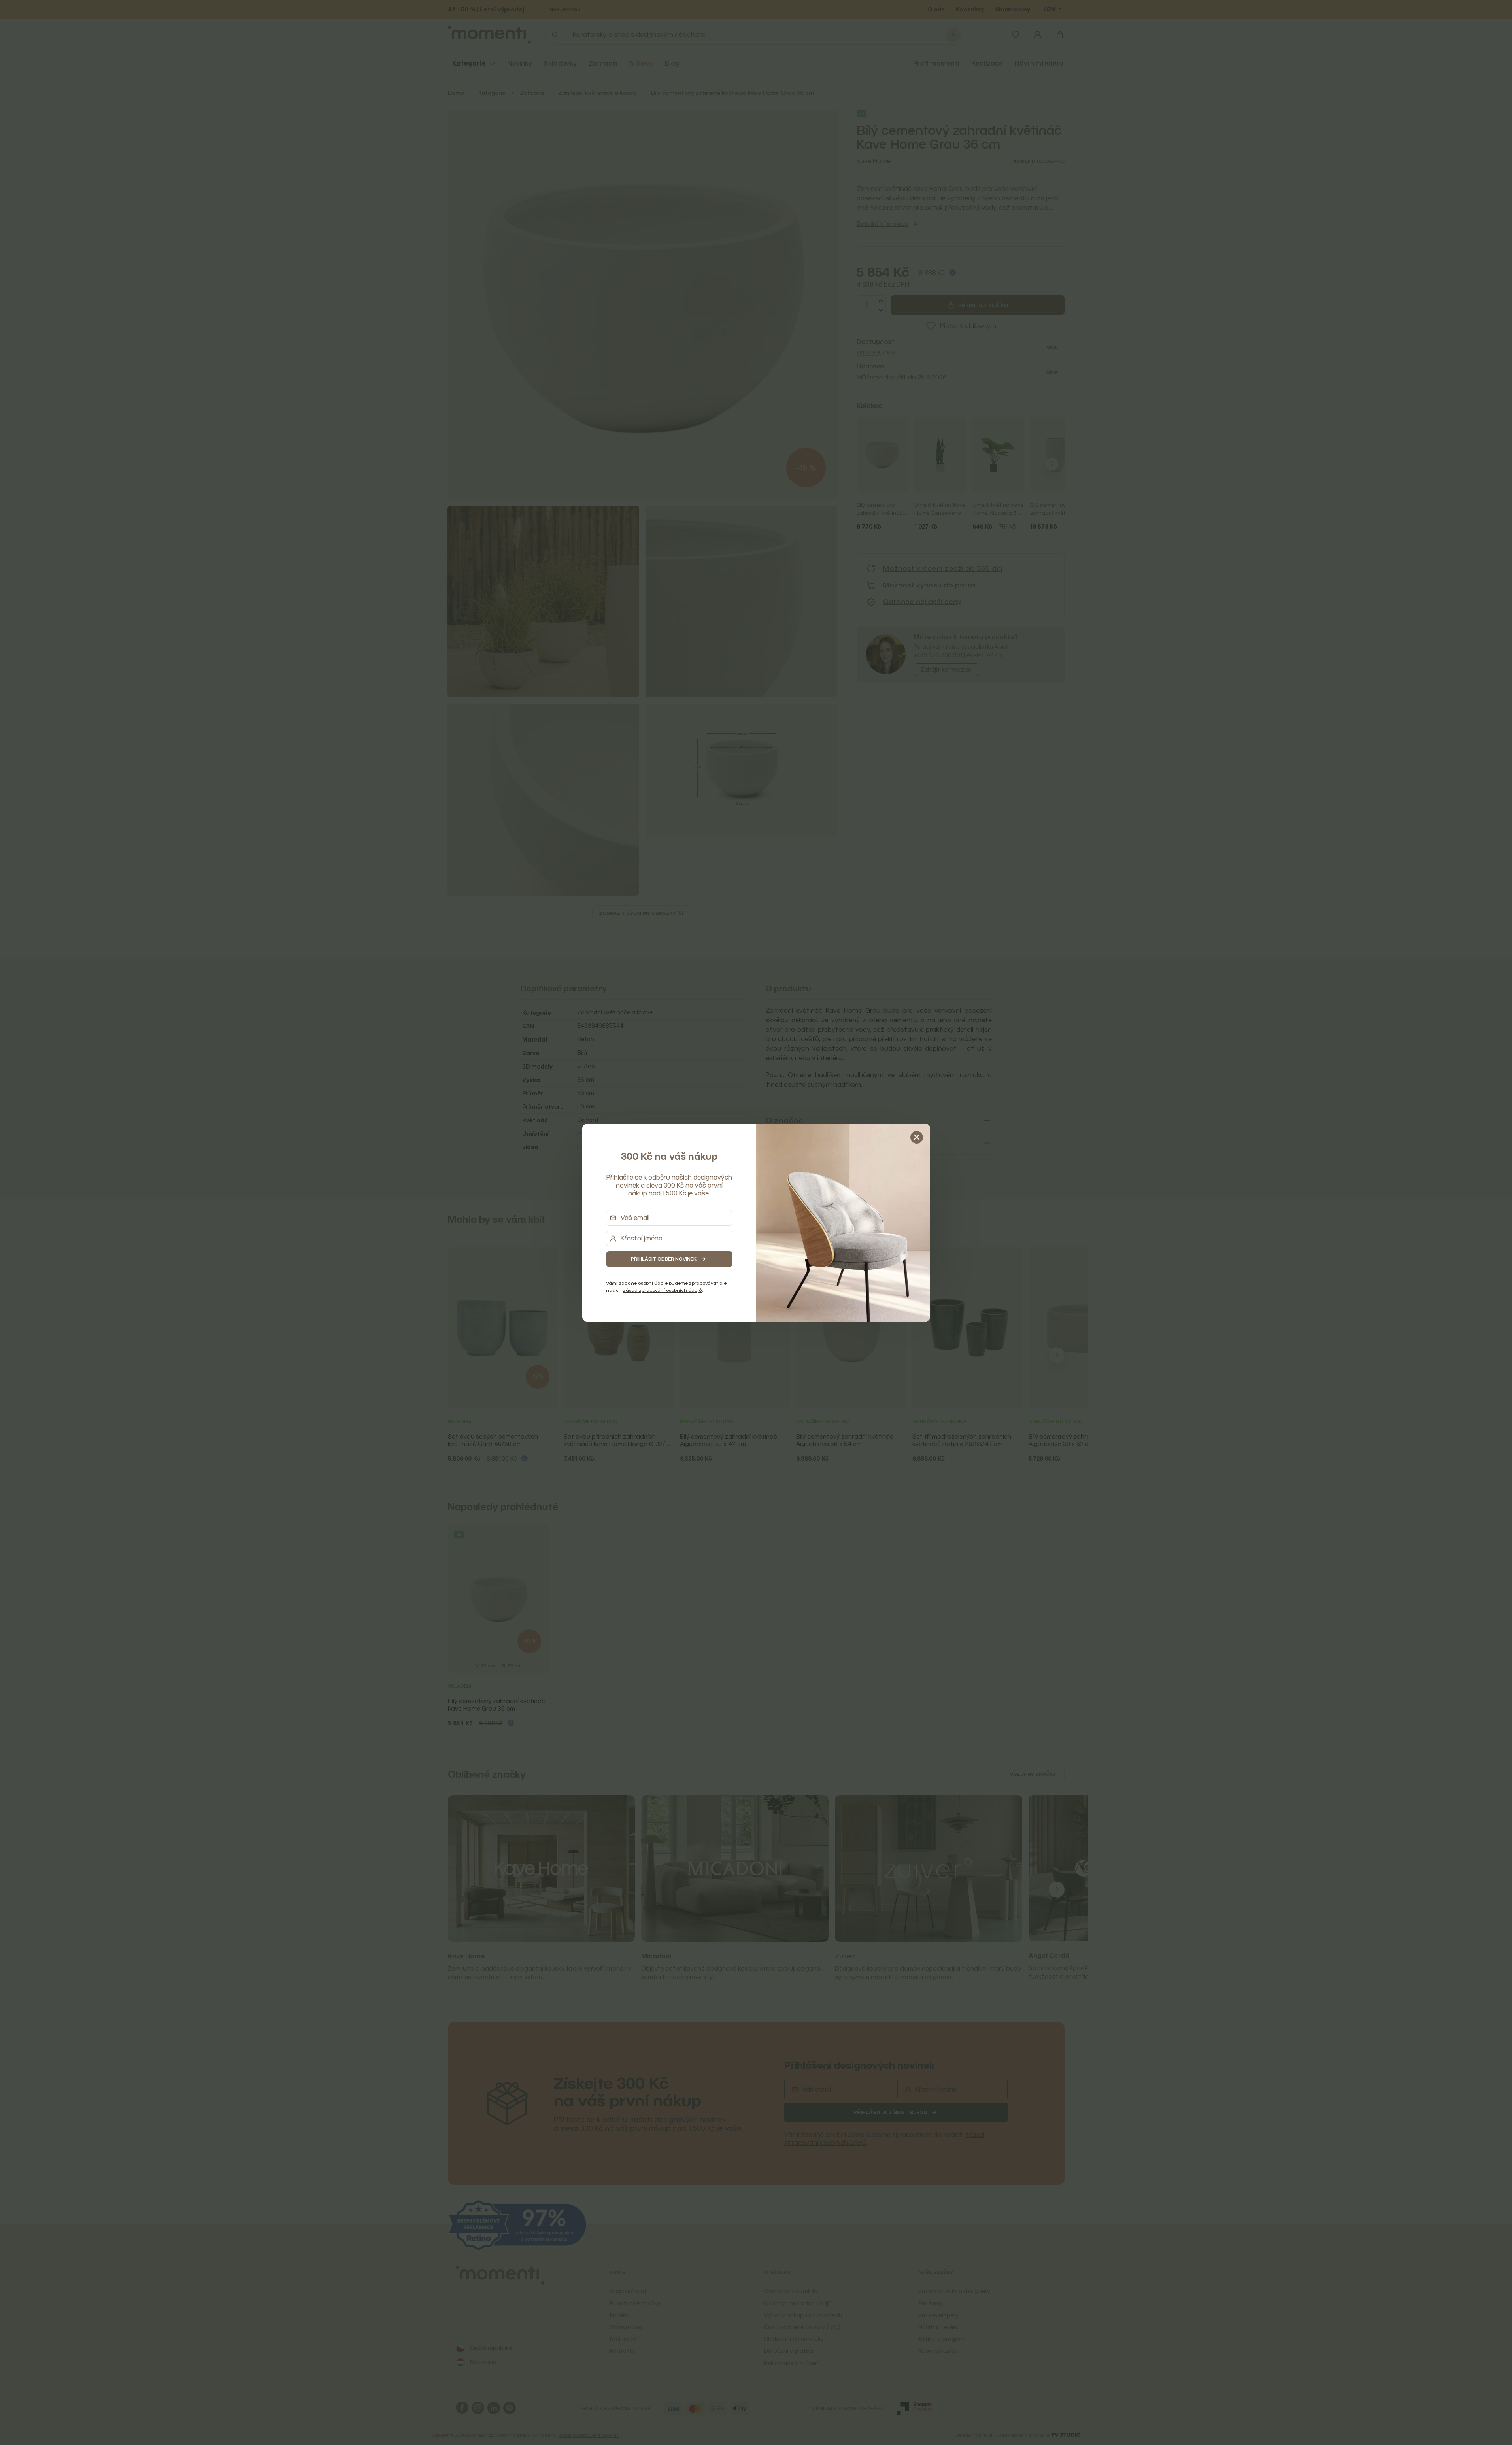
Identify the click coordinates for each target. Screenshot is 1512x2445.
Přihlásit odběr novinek (664, 1259)
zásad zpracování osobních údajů (663, 1290)
